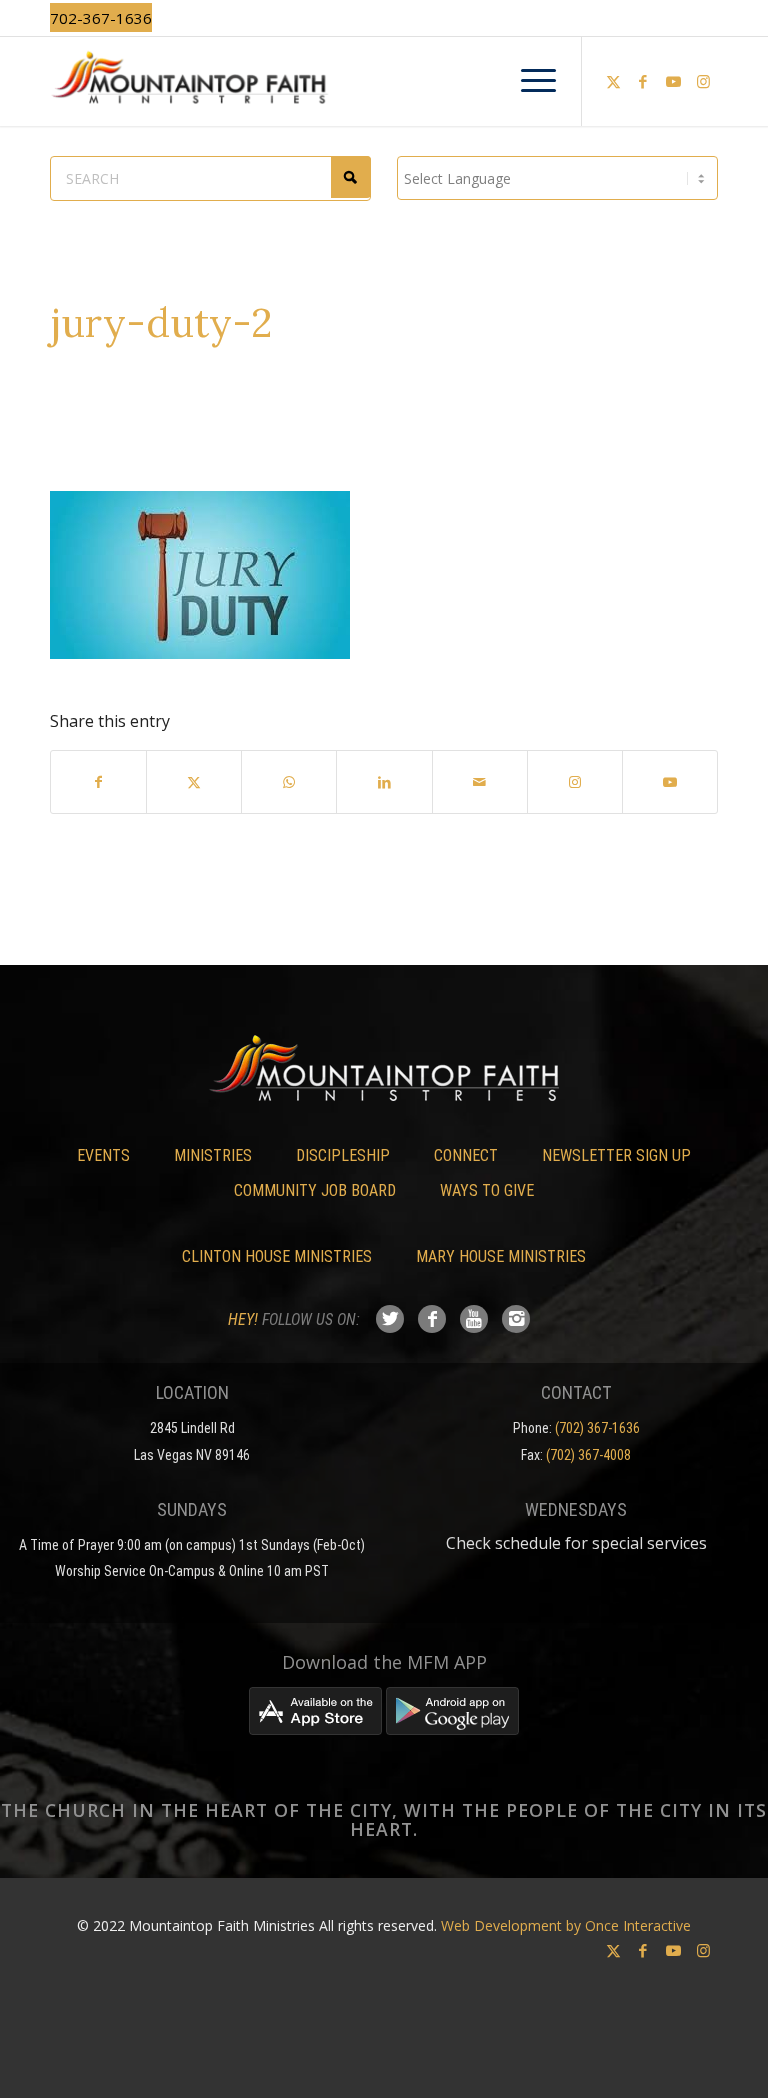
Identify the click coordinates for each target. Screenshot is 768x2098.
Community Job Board (315, 1190)
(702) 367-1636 (597, 1428)
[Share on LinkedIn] (384, 782)
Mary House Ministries (501, 1256)
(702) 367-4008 (588, 1455)
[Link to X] (613, 81)
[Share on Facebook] (98, 782)
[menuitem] (528, 81)
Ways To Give (487, 1190)
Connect (466, 1155)
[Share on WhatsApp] (289, 782)
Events (103, 1155)
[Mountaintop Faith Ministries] (384, 81)
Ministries (213, 1155)
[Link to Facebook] (643, 81)
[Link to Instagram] (703, 81)
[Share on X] (194, 782)
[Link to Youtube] (673, 81)
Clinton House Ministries (277, 1256)
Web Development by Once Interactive (566, 1925)
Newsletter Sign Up (616, 1155)
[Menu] (528, 81)
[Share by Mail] (480, 782)
